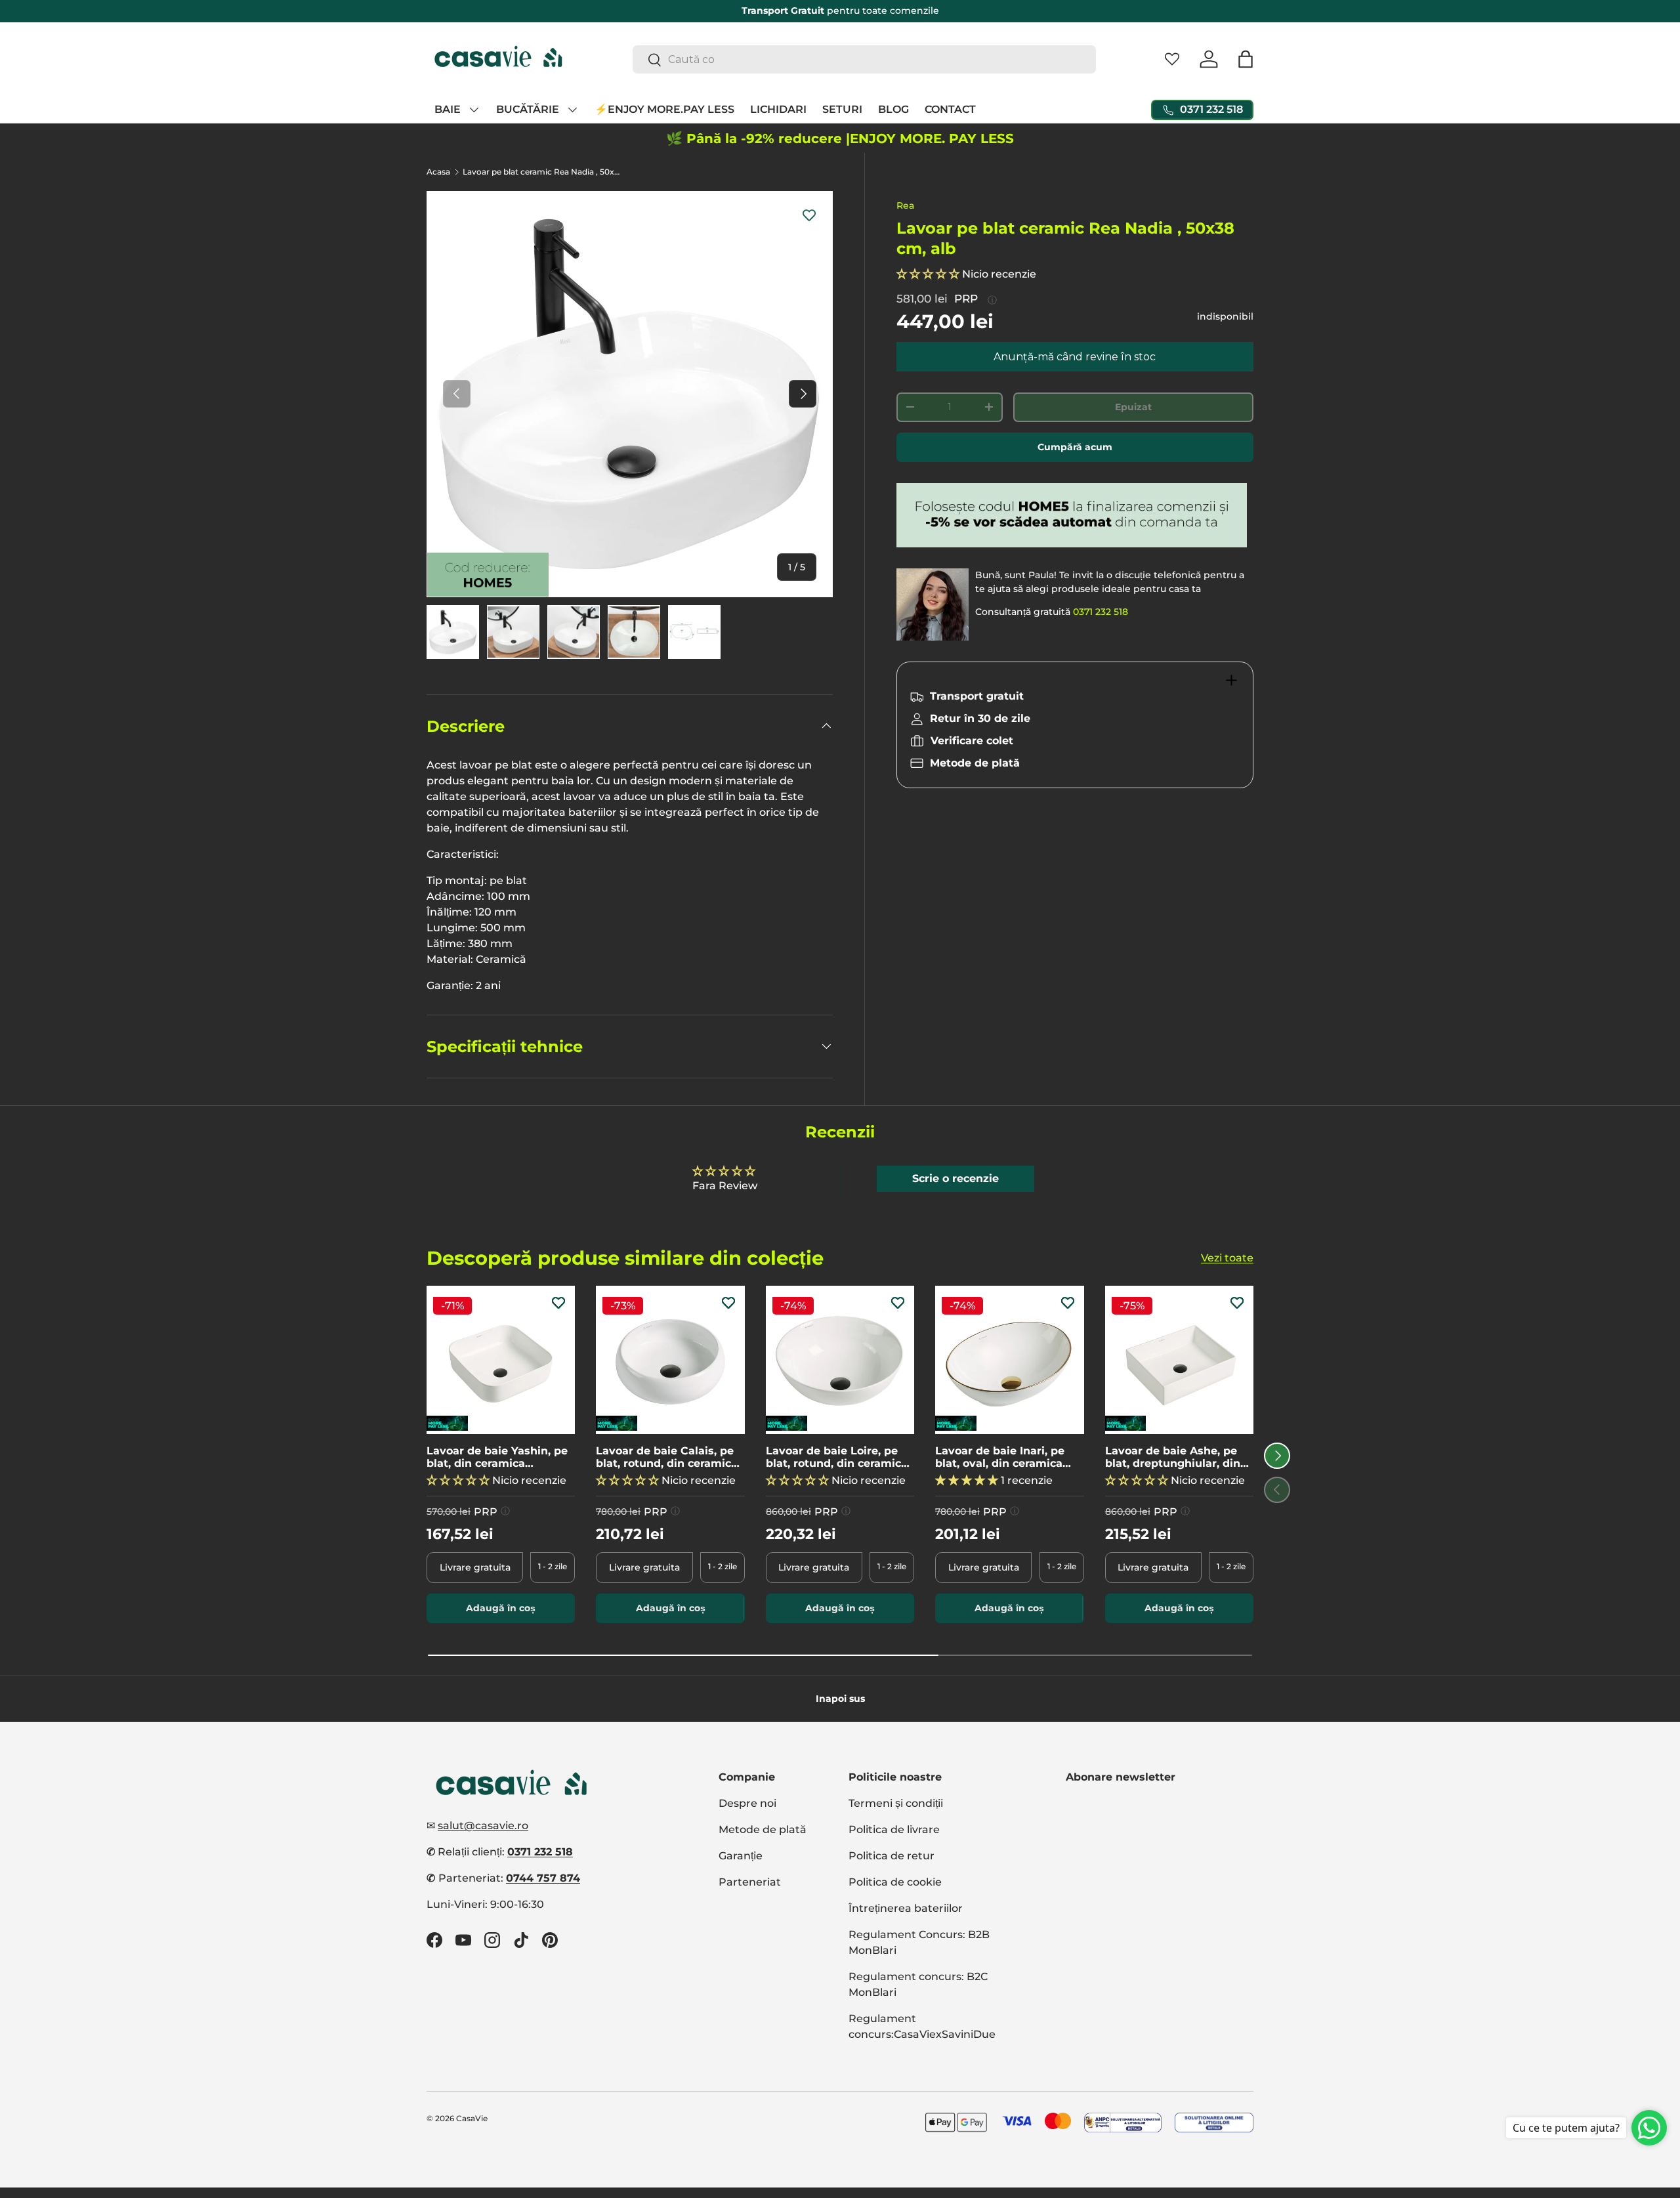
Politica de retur (892, 1856)
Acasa (438, 172)
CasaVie (472, 2118)
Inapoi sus (840, 1699)
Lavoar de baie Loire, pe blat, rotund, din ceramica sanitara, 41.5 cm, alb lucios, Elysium (837, 1457)
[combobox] (865, 59)
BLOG (893, 109)
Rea (905, 205)
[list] (630, 394)
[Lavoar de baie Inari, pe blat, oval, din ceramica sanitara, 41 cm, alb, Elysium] (1009, 1360)
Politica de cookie (895, 1882)
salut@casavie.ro (483, 1826)
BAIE (448, 109)
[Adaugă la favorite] (809, 215)
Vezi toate (1227, 1257)
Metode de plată (763, 1829)
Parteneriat (750, 1882)
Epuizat (1133, 407)
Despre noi (747, 1803)
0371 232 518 (1101, 612)
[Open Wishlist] (1172, 59)
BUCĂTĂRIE (528, 109)
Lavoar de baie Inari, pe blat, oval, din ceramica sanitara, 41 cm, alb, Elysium (1000, 1457)
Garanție (741, 1856)
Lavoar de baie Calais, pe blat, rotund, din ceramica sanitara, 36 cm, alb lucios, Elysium (668, 1457)
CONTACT (950, 109)
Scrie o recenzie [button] (955, 1178)
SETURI (842, 109)
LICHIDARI (778, 109)
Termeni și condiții (896, 1803)
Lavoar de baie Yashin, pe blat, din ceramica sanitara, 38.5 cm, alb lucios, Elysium (497, 1457)
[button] (1246, 59)
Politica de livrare (894, 1829)
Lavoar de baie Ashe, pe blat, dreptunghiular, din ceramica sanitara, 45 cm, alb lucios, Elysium (1175, 1457)
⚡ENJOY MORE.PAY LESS (664, 109)
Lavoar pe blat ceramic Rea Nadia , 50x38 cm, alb (541, 172)
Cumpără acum (1075, 447)
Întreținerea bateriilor (906, 1908)
